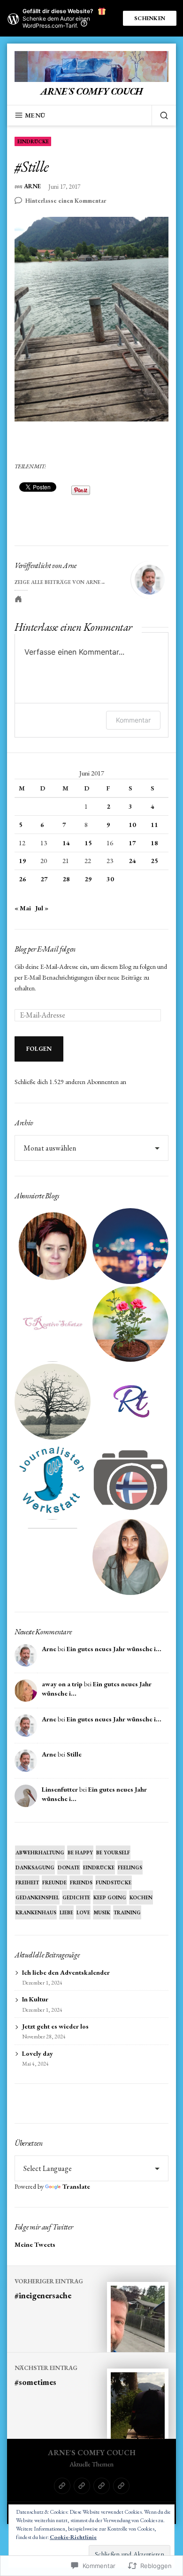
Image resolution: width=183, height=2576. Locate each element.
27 (44, 879)
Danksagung (35, 1867)
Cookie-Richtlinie (73, 2537)
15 (88, 843)
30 (110, 879)
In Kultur (35, 1999)
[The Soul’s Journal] (53, 1402)
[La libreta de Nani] (53, 1557)
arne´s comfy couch (91, 91)
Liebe (66, 1912)
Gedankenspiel (37, 1897)
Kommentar (133, 720)
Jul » (42, 908)
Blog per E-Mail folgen (45, 949)
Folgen (39, 1049)
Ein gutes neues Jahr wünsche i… (114, 1649)
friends (81, 1882)
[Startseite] (62, 2486)
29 (88, 879)
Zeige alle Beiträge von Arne (57, 582)
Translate (76, 2186)
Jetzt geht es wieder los (55, 2026)
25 (154, 861)
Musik (102, 1912)
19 (23, 861)
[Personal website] (18, 599)
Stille (74, 1754)
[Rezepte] (102, 2486)
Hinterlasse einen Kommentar (66, 201)
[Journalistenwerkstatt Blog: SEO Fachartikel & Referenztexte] (53, 1479)
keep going (110, 1897)
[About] (82, 2486)
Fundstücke (114, 1882)
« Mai (23, 908)
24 (132, 861)
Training (127, 1912)
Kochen (141, 1897)
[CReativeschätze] (53, 1324)
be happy (80, 1853)
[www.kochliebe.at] (53, 1246)
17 (132, 843)
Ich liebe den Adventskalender (66, 1972)
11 (154, 825)
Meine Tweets (35, 2244)
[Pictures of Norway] (130, 1479)
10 (132, 825)
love (83, 1912)
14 (66, 843)
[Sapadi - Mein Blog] (130, 1246)
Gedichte (76, 1897)
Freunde (54, 1882)
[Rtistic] (130, 1402)
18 (154, 843)
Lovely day (38, 2053)
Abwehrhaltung (40, 1853)
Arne (32, 187)
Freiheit (27, 1882)
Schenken (150, 18)
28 (66, 879)
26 (23, 879)
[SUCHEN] (160, 115)
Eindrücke (33, 141)
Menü (35, 115)
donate (69, 1867)
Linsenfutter (60, 1789)
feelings (130, 1867)
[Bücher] (121, 2486)
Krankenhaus (36, 1912)
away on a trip (62, 1684)
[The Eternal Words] (130, 1557)
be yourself (113, 1853)
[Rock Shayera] (130, 1324)
